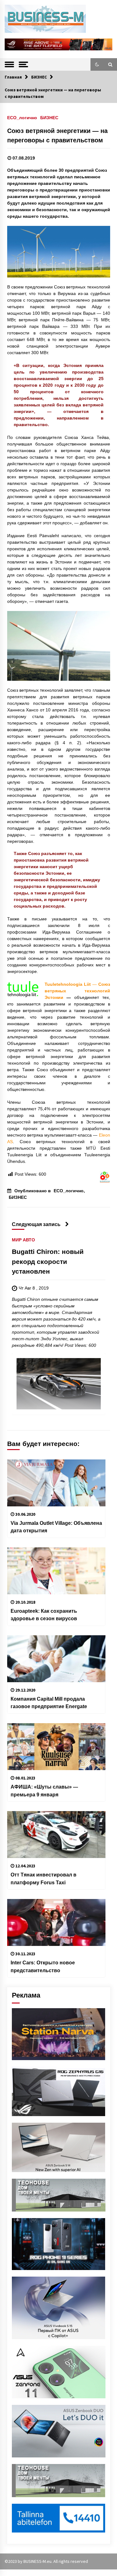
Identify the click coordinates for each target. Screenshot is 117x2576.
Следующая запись (36, 1224)
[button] (97, 64)
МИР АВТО (23, 1240)
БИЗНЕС (49, 117)
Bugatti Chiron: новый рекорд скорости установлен (48, 1262)
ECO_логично (22, 117)
